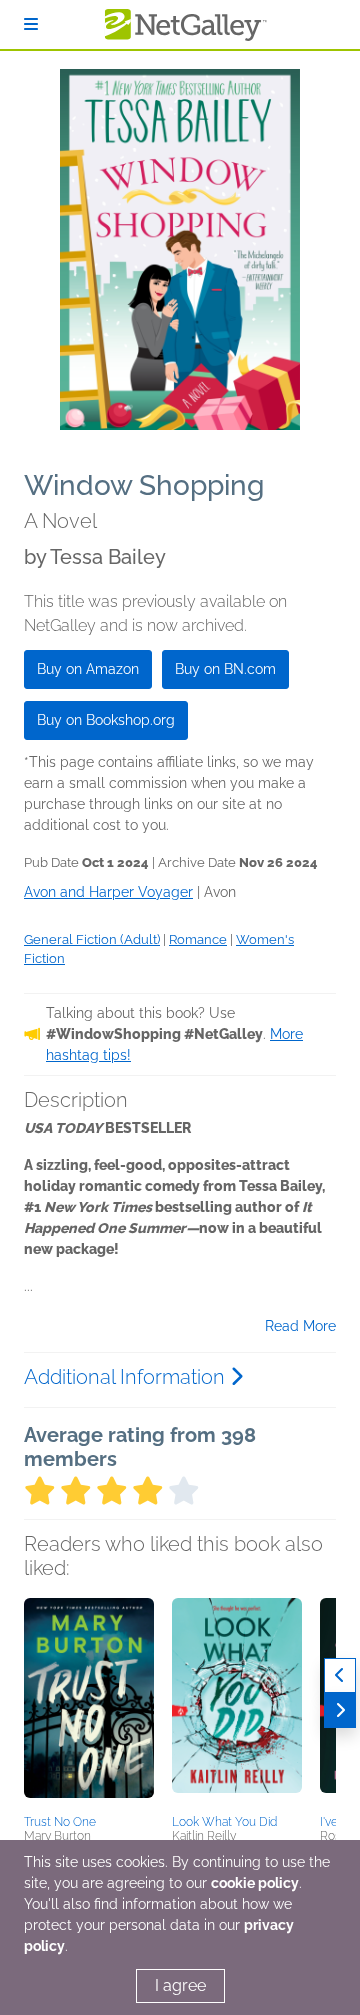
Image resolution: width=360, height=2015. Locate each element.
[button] (89, 1703)
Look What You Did (224, 1822)
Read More (300, 1326)
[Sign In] (31, 24)
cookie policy (255, 1883)
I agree (180, 1985)
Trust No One (60, 1822)
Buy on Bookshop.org (106, 720)
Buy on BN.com (225, 669)
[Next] (340, 1710)
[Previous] (340, 1675)
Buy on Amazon (88, 669)
